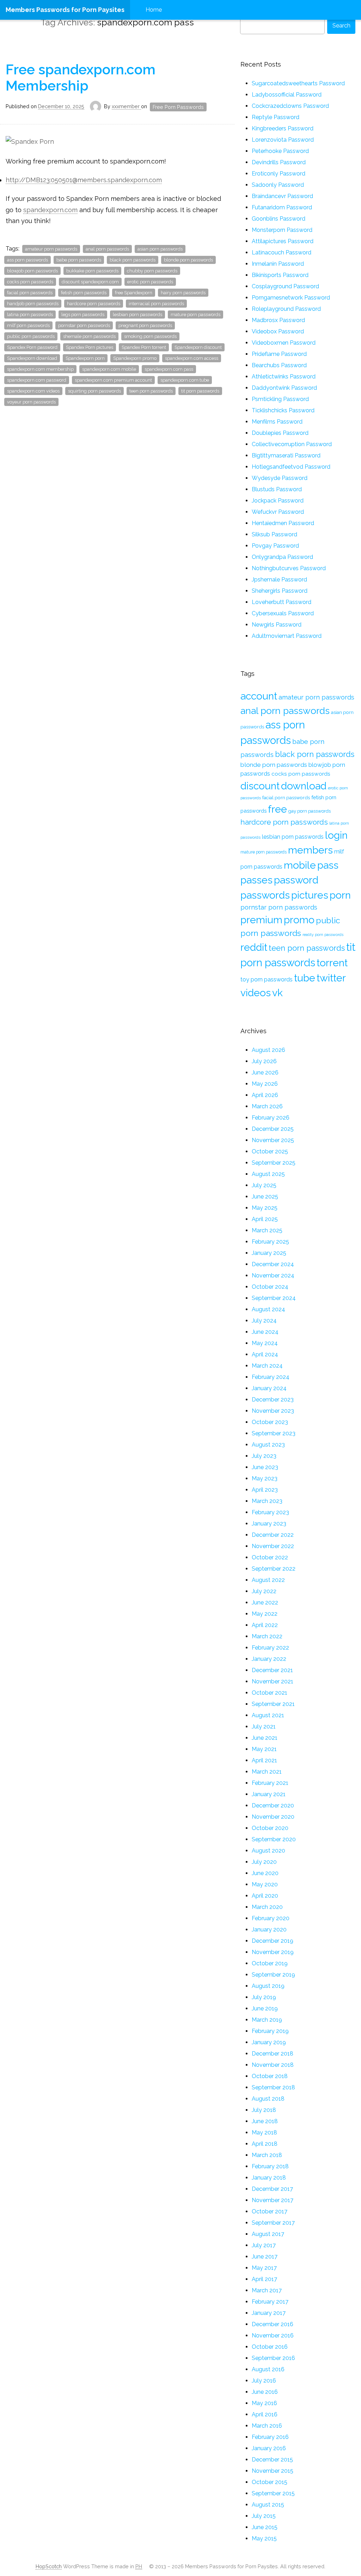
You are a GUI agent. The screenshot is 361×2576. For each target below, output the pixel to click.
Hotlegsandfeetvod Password (291, 467)
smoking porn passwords (150, 336)
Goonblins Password (279, 219)
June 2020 (265, 1873)
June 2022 (265, 1603)
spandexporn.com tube (185, 380)
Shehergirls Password (280, 591)
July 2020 (264, 1862)
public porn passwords (31, 336)
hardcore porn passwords (94, 304)
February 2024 (271, 1377)
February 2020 (271, 1918)
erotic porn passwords (150, 282)
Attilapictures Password (283, 241)
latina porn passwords (30, 315)
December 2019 (273, 1941)
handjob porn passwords (33, 304)
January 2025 (269, 1253)
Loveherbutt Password (282, 602)
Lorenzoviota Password (283, 140)
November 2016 (273, 2335)
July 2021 (264, 1727)
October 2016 (270, 2347)
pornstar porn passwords (84, 325)
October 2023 (270, 1422)
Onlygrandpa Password (282, 557)
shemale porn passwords (89, 336)
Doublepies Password (280, 433)
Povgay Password (275, 546)
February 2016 (270, 2437)
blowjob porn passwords (32, 271)
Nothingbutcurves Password (289, 568)
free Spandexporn (134, 293)
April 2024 (265, 1354)
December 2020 (273, 1805)
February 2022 (270, 1648)
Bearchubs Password (279, 365)
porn (340, 895)
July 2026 (264, 1061)
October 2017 (270, 2211)
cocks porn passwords (30, 282)
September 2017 (273, 2223)
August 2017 (268, 2234)
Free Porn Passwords (178, 107)
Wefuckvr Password (278, 512)
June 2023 (265, 1467)
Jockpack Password (278, 501)
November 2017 (273, 2200)
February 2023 (270, 1512)
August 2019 (268, 1986)
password (296, 880)
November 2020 (273, 1817)
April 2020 (265, 1896)
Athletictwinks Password (284, 377)
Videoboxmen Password (284, 343)
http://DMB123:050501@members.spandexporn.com (84, 180)
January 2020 (269, 1930)
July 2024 (264, 1321)
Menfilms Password (277, 422)
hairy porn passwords (183, 293)
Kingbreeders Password (283, 128)
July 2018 (264, 2110)
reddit (254, 947)
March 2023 (267, 1501)
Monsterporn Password (282, 230)
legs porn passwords (83, 315)
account (259, 696)
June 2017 (265, 2257)
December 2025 (273, 1129)
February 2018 (270, 2166)
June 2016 (265, 2392)
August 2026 (268, 1050)
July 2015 (264, 2516)
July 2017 (264, 2245)
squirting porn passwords (94, 391)
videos (256, 993)
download (304, 786)
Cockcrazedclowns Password (290, 106)
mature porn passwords (195, 315)
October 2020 (270, 1828)
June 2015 (265, 2527)
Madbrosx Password (278, 320)
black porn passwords (133, 260)
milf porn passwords (28, 325)
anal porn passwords (107, 249)
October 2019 (270, 1963)
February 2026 (271, 1118)
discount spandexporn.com (90, 282)
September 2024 (274, 1298)
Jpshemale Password (279, 580)
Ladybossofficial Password (287, 95)
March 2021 (267, 1772)
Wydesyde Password (280, 478)
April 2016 (265, 2414)
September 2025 (274, 1163)
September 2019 (273, 1975)
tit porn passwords (200, 391)
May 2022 (265, 1614)
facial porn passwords (30, 293)
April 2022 (265, 1625)
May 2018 (264, 2133)
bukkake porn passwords (92, 271)
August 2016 (268, 2369)
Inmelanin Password (278, 264)
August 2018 (268, 2099)
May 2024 (265, 1343)
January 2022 (269, 1659)
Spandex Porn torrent (144, 347)
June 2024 (265, 1332)
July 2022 (264, 1591)
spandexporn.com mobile (109, 369)
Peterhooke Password (280, 151)
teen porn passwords (151, 391)
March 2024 (267, 1366)
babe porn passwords (79, 260)
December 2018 (273, 2054)
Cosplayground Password (285, 286)
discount (260, 786)
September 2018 (273, 2087)
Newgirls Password (277, 625)
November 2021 (273, 1681)
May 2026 (265, 1084)
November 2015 (273, 2471)
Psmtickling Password (280, 399)
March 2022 (267, 1636)
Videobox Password (278, 331)
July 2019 (264, 1997)
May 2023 (265, 1478)
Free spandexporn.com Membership (81, 78)
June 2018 (265, 2121)
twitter (331, 978)
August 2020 (268, 1851)
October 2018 (270, 2076)
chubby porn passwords (152, 271)
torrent (332, 963)
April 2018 (265, 2144)
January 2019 (269, 2042)
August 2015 (268, 2505)
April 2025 (265, 1219)
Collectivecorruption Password (292, 444)
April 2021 (264, 1760)
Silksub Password (274, 534)
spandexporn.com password (37, 380)
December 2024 (273, 1264)
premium (261, 920)
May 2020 (265, 1884)
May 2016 (264, 2403)
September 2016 (273, 2358)
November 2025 (273, 1140)
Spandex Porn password (32, 347)
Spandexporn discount (198, 347)
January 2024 (269, 1388)
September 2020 (274, 1839)
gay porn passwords (310, 811)
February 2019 (270, 2031)
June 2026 (265, 1073)
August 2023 (268, 1445)
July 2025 (264, 1185)
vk (277, 993)
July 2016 (264, 2381)
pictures (310, 895)
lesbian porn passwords (137, 315)
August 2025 (268, 1174)
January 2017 (269, 2313)
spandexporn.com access (192, 358)
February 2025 (270, 1242)
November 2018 (273, 2065)
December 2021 (272, 1670)
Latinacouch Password (282, 252)
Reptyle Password (276, 117)
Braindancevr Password (282, 196)
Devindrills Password (279, 162)
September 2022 (274, 1569)
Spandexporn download (32, 358)
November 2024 (273, 1275)
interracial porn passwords (156, 304)
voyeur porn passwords (31, 402)
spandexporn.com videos (33, 391)
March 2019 (267, 2020)
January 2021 (269, 1794)
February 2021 (270, 1783)
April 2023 (265, 1490)
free (277, 809)
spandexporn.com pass (169, 369)
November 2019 (273, 1952)
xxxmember (126, 106)
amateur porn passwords (51, 249)
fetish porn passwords (84, 293)
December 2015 (272, 2460)
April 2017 (264, 2279)
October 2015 (270, 2482)
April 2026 (265, 1095)
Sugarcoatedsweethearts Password (298, 83)
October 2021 (270, 1693)
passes (256, 880)
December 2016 (273, 2324)
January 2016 (269, 2448)
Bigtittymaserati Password (286, 455)
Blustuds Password (277, 489)
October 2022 (270, 1557)
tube (305, 978)
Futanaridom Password (282, 207)
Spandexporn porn (85, 358)
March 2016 (267, 2426)
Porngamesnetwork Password (291, 298)
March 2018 (267, 2155)
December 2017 (272, 2189)
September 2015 (273, 2493)
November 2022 (273, 1546)
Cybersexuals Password (283, 613)
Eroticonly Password (279, 174)
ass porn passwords (27, 260)
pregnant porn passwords (145, 325)
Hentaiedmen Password (283, 523)
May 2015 (264, 2538)
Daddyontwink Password (284, 388)
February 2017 (270, 2302)
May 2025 (265, 1208)
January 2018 (269, 2178)
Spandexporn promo (135, 358)
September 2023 (274, 1433)
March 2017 (267, 2290)
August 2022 (268, 1580)
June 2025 (265, 1197)
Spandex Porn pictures (90, 347)
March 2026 (267, 1106)
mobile (300, 865)
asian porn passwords (160, 249)
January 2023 (269, 1524)
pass (328, 865)
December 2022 (273, 1535)
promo (299, 920)
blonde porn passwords (188, 260)
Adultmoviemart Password (287, 636)
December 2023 (273, 1400)
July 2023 (264, 1456)
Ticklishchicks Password (283, 410)
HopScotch (49, 2566)
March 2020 (267, 1907)
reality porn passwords (323, 935)
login (336, 835)
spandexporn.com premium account (113, 380)
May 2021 (264, 1749)
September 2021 (273, 1704)
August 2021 (268, 1715)
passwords (265, 895)
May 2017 (264, 2268)
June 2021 (265, 1738)
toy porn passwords (267, 979)
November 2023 (273, 1411)
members (310, 850)
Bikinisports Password (280, 275)
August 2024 (268, 1309)
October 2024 (270, 1287)
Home (154, 10)
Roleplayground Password (286, 309)
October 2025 (270, 1151)
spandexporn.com (50, 210)
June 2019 (265, 2008)
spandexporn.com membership (40, 369)
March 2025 (267, 1230)
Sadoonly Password (278, 185)
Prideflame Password (279, 354)
